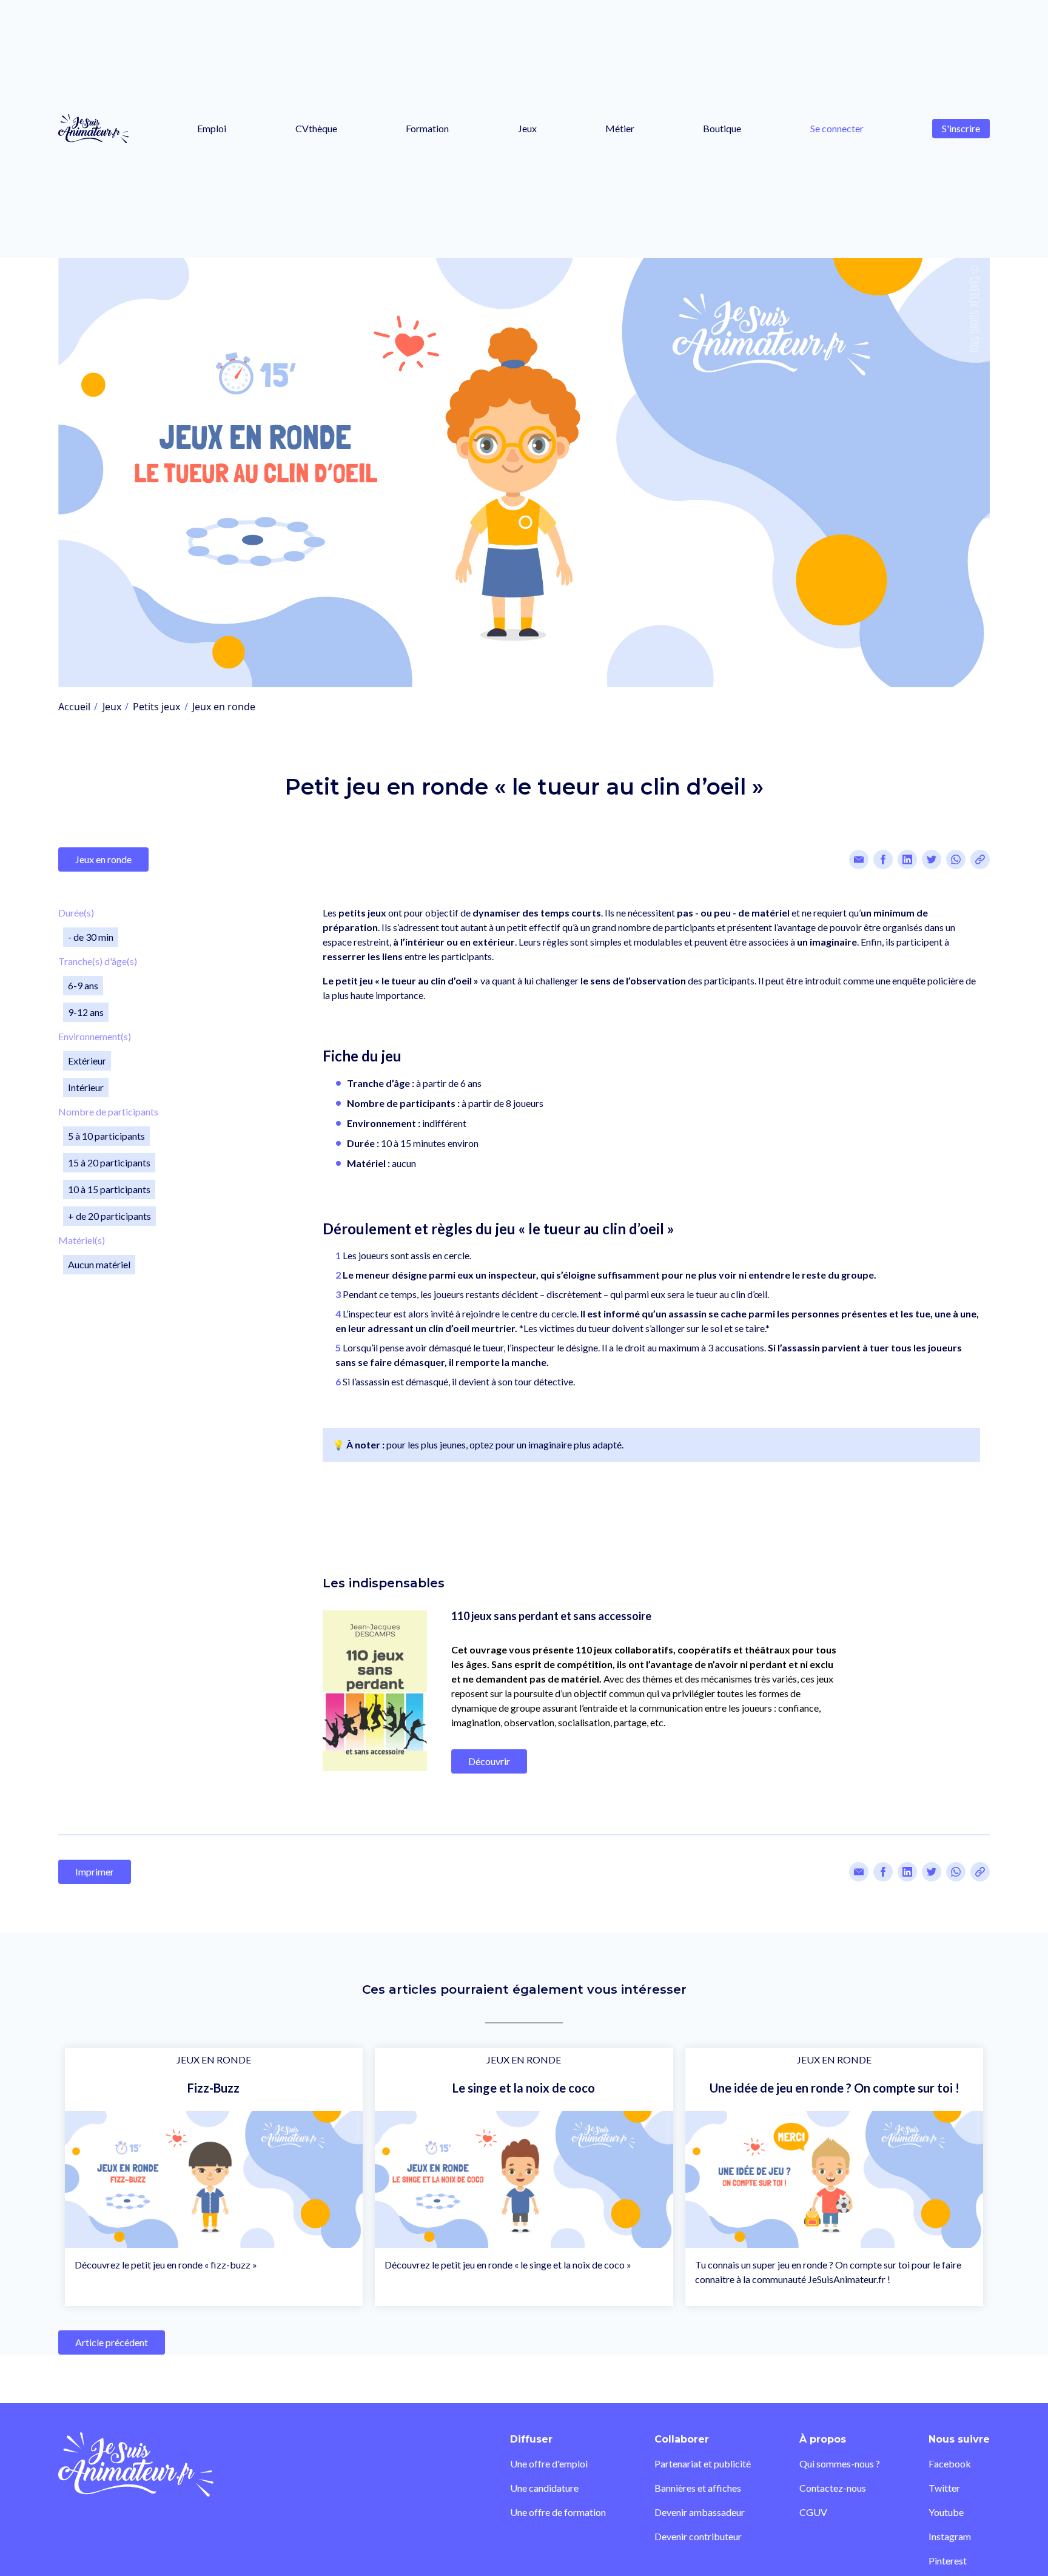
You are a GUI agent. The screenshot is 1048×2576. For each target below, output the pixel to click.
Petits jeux (156, 707)
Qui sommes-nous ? (840, 2463)
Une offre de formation (558, 2512)
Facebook (950, 2463)
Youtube (946, 2512)
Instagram (950, 2536)
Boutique (722, 128)
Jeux (527, 128)
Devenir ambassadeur (700, 2512)
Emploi (212, 128)
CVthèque (316, 128)
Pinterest (948, 2561)
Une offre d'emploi (549, 2463)
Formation (427, 128)
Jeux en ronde (224, 707)
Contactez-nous (833, 2488)
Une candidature (544, 2488)
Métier (620, 128)
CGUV (813, 2512)
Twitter (944, 2488)
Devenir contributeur (698, 2536)
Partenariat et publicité (703, 2463)
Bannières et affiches (698, 2488)
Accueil (74, 707)
